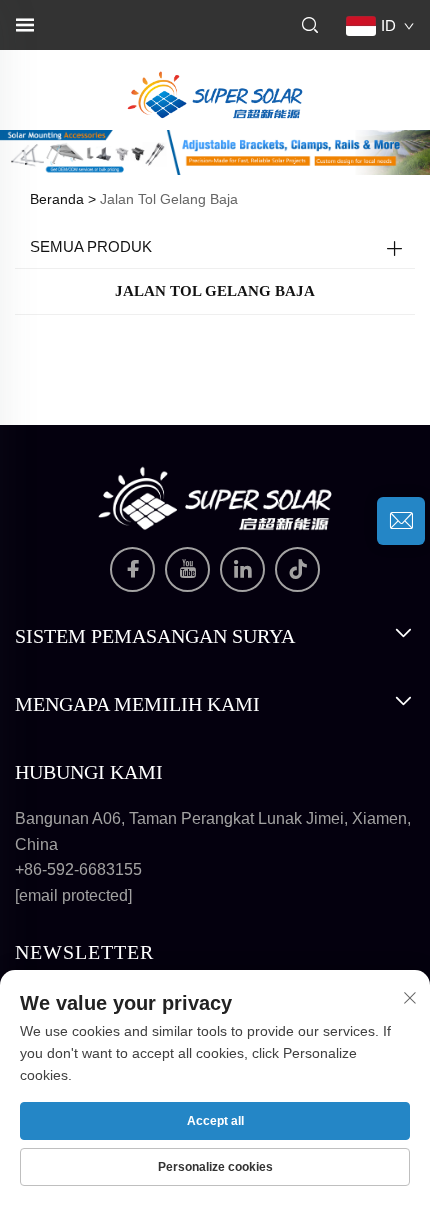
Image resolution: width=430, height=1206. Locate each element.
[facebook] (132, 569)
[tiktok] (297, 569)
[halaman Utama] (215, 93)
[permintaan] (401, 521)
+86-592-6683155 (78, 869)
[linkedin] (242, 569)
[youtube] (187, 569)
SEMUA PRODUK (91, 246)
